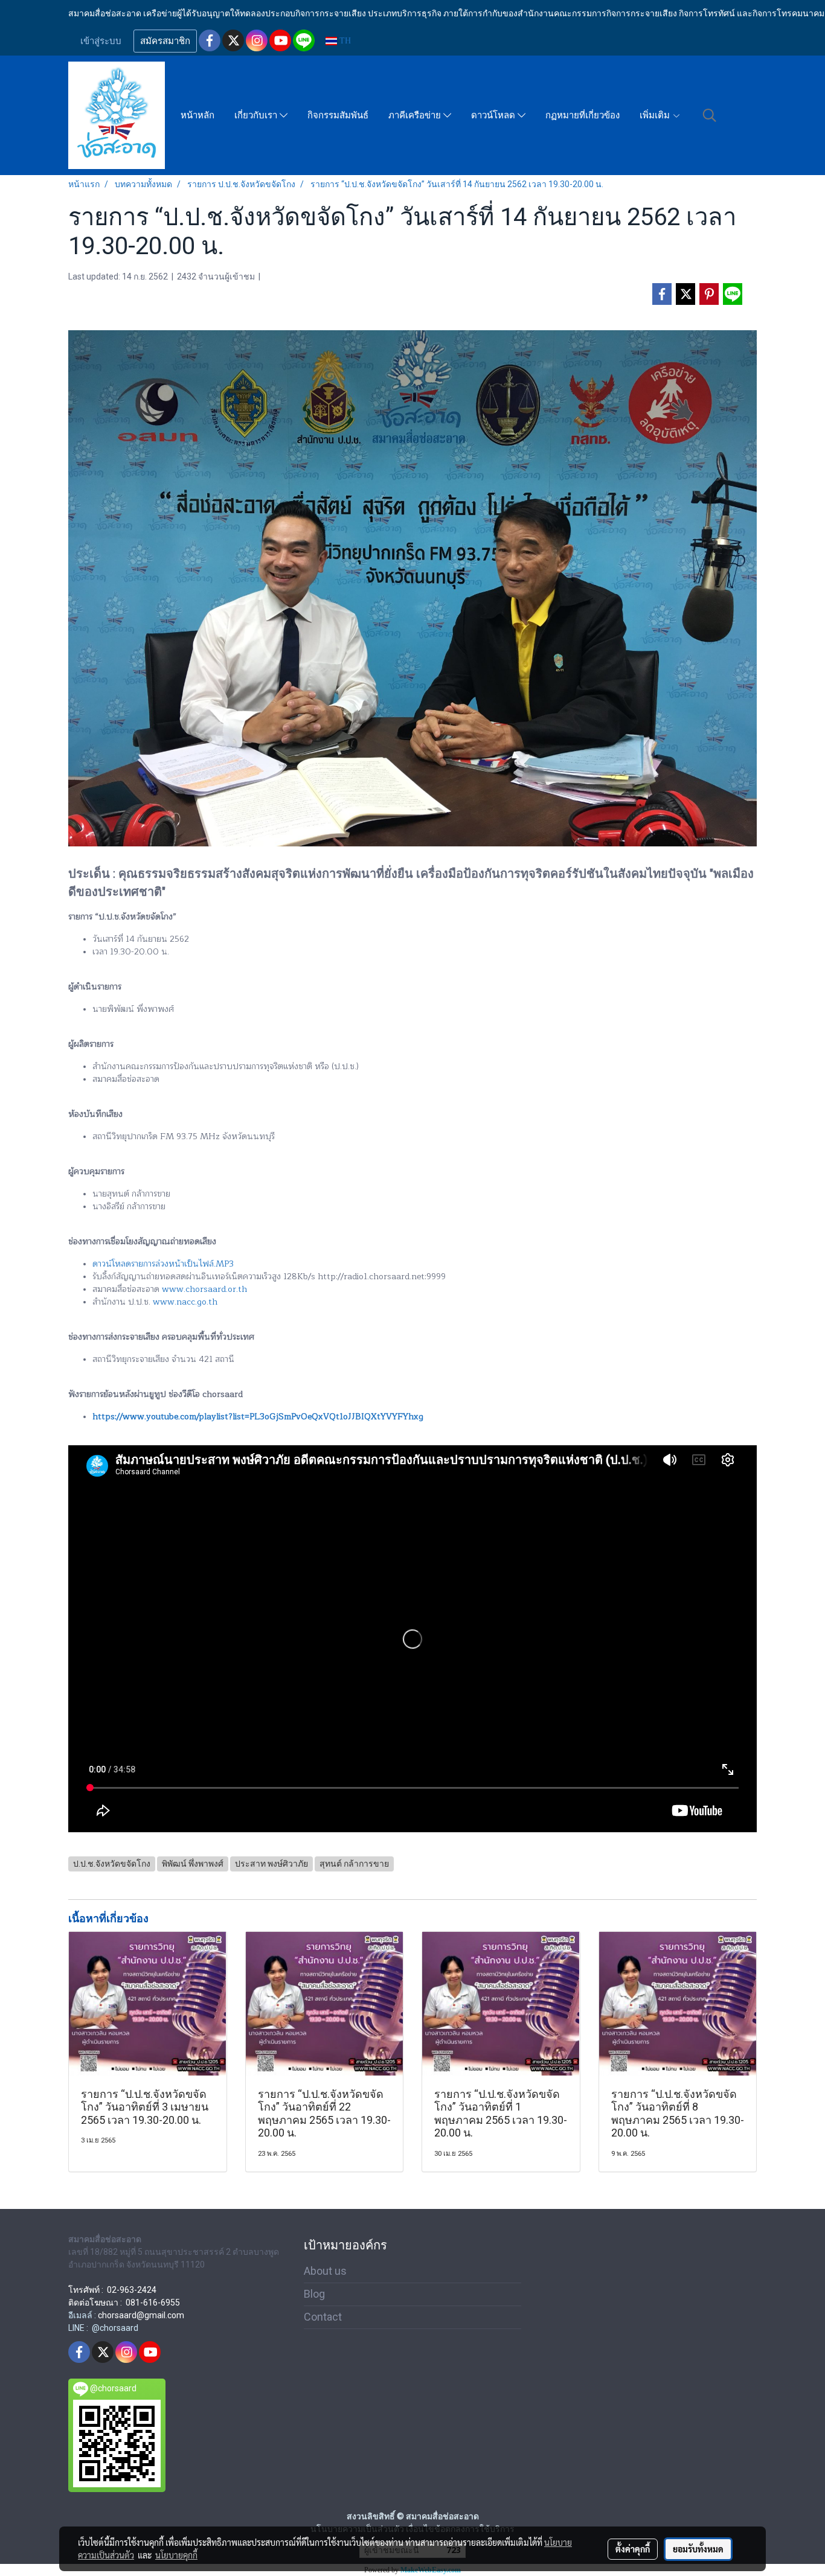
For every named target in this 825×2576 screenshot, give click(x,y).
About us (325, 2271)
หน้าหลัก (197, 115)
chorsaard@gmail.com (141, 2315)
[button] (710, 115)
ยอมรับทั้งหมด (698, 2549)
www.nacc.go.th (185, 1302)
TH (344, 41)
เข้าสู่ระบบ (101, 41)
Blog (314, 2294)
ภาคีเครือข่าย (416, 115)
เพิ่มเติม (656, 115)
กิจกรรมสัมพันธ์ (338, 115)
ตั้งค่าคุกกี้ (633, 2549)
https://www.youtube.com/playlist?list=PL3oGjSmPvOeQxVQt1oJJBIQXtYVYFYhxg (258, 1417)
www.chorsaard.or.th (204, 1289)
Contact (323, 2317)
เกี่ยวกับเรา (257, 115)
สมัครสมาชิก (165, 41)
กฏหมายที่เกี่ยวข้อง (583, 115)
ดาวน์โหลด (494, 115)
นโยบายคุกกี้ (176, 2555)
